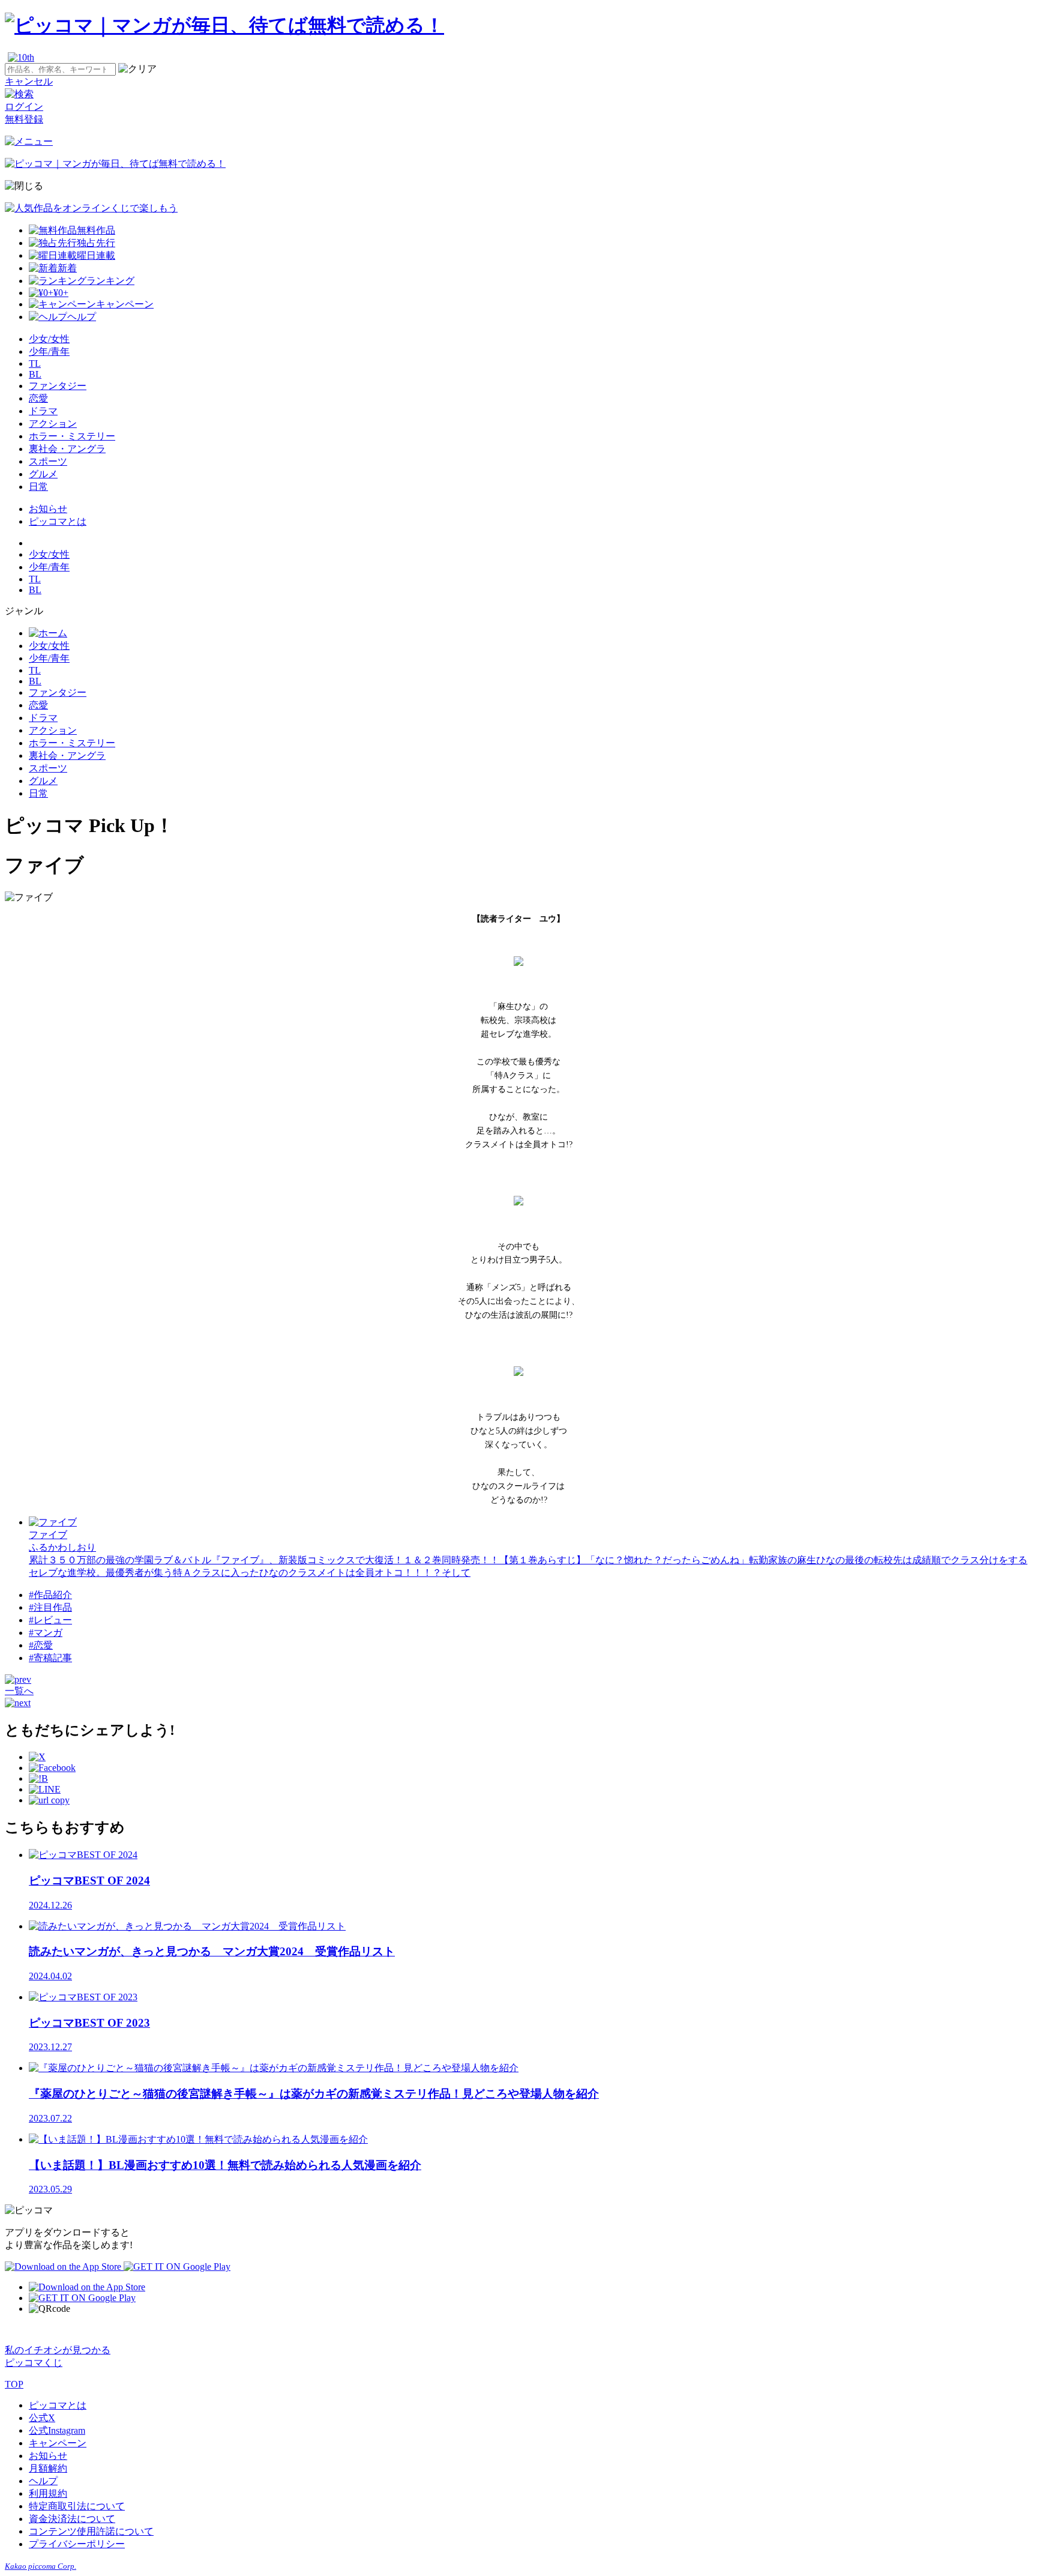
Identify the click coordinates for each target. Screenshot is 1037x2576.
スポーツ (48, 461)
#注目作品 (50, 1607)
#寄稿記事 (50, 1658)
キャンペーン (58, 2443)
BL (35, 374)
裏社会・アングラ (67, 449)
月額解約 (48, 2468)
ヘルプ (43, 2481)
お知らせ (48, 509)
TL (35, 363)
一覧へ (19, 1691)
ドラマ (43, 411)
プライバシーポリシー (77, 2544)
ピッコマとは (58, 521)
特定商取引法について (77, 2506)
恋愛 (38, 398)
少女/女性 (49, 339)
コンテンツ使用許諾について (91, 2531)
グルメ (43, 474)
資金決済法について (72, 2519)
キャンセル (29, 81)
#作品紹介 (50, 1595)
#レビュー (50, 1620)
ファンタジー (58, 386)
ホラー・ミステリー (72, 436)
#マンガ (46, 1633)
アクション (53, 424)
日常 (38, 487)
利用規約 (48, 2493)
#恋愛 (41, 1645)
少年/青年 (49, 351)
